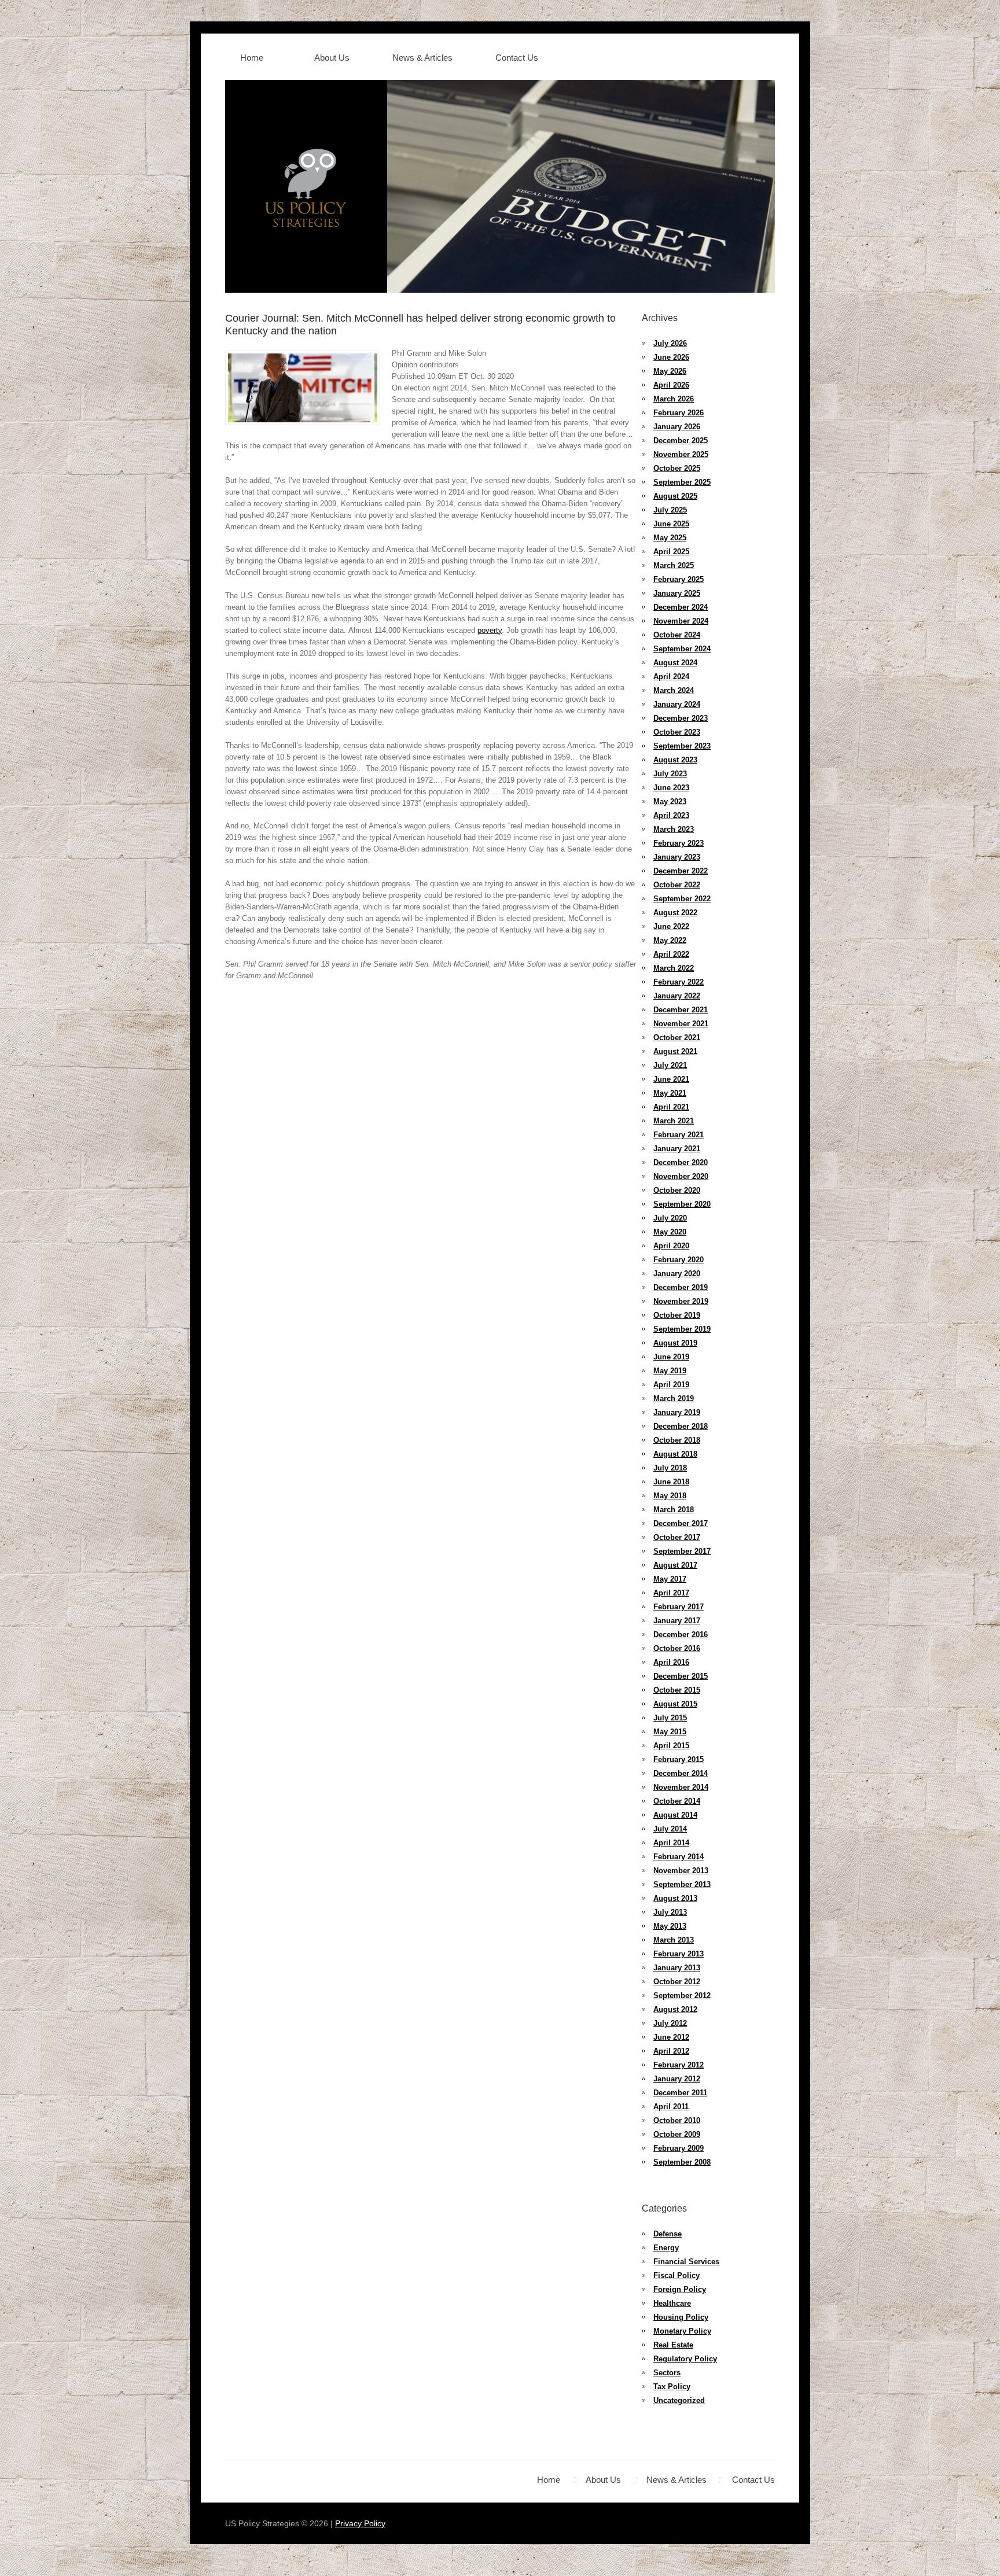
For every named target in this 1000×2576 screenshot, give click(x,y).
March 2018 (674, 1510)
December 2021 (681, 1010)
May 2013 (670, 1926)
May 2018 (670, 1496)
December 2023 (681, 718)
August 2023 (675, 760)
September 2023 (682, 746)
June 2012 (671, 2037)
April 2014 (671, 1843)
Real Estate (673, 2345)
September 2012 (682, 1995)
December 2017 (681, 1523)
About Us (332, 58)
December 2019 (681, 1287)
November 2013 (681, 1871)
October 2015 (677, 1690)
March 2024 (674, 690)
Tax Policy (672, 2387)
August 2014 (675, 1815)
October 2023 (677, 732)
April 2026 (671, 385)
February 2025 (679, 579)
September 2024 (682, 649)
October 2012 (677, 1982)
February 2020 (679, 1260)
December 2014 (681, 1773)
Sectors (667, 2373)
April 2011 (671, 2107)
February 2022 (679, 982)
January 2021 (677, 1149)
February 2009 (679, 2148)
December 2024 (681, 607)
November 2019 (681, 1301)
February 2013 (679, 1954)
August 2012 (675, 2009)
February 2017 (679, 1607)
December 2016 (681, 1635)
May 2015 (670, 1732)
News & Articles (422, 58)
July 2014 (670, 1829)
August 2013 (675, 1898)
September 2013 (682, 1884)
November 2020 (681, 1176)
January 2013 (677, 1968)
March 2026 (674, 399)
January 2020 (677, 1274)
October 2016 (677, 1648)
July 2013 (670, 1912)
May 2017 (670, 1579)
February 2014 (679, 1857)
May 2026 (670, 371)
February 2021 (679, 1135)
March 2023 (674, 829)
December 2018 (681, 1426)
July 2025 (670, 510)
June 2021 (671, 1079)
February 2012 (679, 2065)
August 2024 (675, 663)
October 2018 (677, 1440)
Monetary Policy (682, 2331)
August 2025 (675, 496)
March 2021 (674, 1121)
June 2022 (671, 926)
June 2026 (671, 357)
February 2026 (679, 413)
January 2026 (677, 427)
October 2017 (677, 1537)
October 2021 (677, 1038)
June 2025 (671, 524)
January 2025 (677, 593)
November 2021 (681, 1024)
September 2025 (682, 482)
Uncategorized (679, 2400)
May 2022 (670, 940)
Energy (666, 2248)
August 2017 (675, 1565)
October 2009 (677, 2134)
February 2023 (679, 843)
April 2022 (671, 954)
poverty (490, 630)
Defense (668, 2234)
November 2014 (681, 1787)
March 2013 (674, 1940)
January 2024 (677, 704)
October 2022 (677, 885)
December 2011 (680, 2093)
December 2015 (681, 1676)
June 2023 (671, 788)
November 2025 (681, 454)
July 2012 (670, 2023)
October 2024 (677, 635)
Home (252, 58)
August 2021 (675, 1051)
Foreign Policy (680, 2289)
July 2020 (670, 1218)
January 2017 (677, 1621)
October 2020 (677, 1190)
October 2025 (677, 468)
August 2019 (675, 1343)
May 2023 (670, 801)
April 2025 (671, 552)
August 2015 (675, 1704)
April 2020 (671, 1246)
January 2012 (677, 2079)
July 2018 (670, 1468)
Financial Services (686, 2262)
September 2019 (682, 1329)
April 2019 (671, 1385)
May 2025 (670, 538)
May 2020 (670, 1232)
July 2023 (670, 774)
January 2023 (677, 857)
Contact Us (517, 58)
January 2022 (677, 996)
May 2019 (670, 1371)
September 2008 (682, 2162)
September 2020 (682, 1204)
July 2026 (670, 343)
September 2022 (682, 899)
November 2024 (681, 621)
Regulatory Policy (685, 2359)
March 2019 (674, 1398)
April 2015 (671, 1746)
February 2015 (679, 1759)
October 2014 (677, 1801)
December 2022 (681, 871)
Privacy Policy (360, 2523)
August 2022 (675, 913)
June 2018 (671, 1482)
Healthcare (672, 2303)
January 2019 (677, 1412)
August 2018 (675, 1454)
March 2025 (674, 565)
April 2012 (671, 2051)
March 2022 (674, 968)
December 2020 (681, 1162)
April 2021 (671, 1107)
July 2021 (670, 1065)
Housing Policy (681, 2317)
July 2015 (670, 1718)
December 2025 (681, 441)
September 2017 (682, 1551)
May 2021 (670, 1093)
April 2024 (671, 677)
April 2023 (671, 815)
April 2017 (671, 1593)
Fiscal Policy (677, 2275)
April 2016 (671, 1662)
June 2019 (671, 1357)
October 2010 (677, 2120)
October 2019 (677, 1315)
